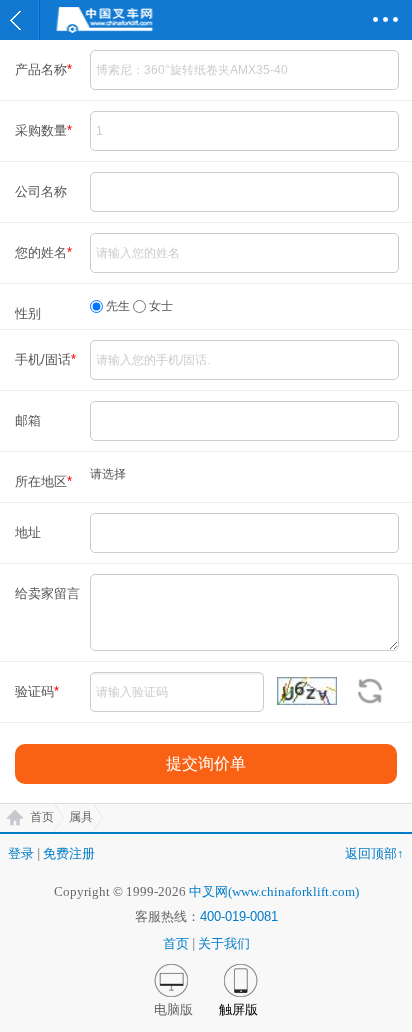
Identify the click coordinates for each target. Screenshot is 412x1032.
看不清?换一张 (369, 691)
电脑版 (173, 1009)
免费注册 (69, 853)
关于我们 (224, 943)
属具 (81, 817)
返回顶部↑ (374, 853)
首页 (42, 817)
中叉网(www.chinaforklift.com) (274, 891)
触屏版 (238, 1009)
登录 (21, 853)
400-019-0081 (239, 916)
